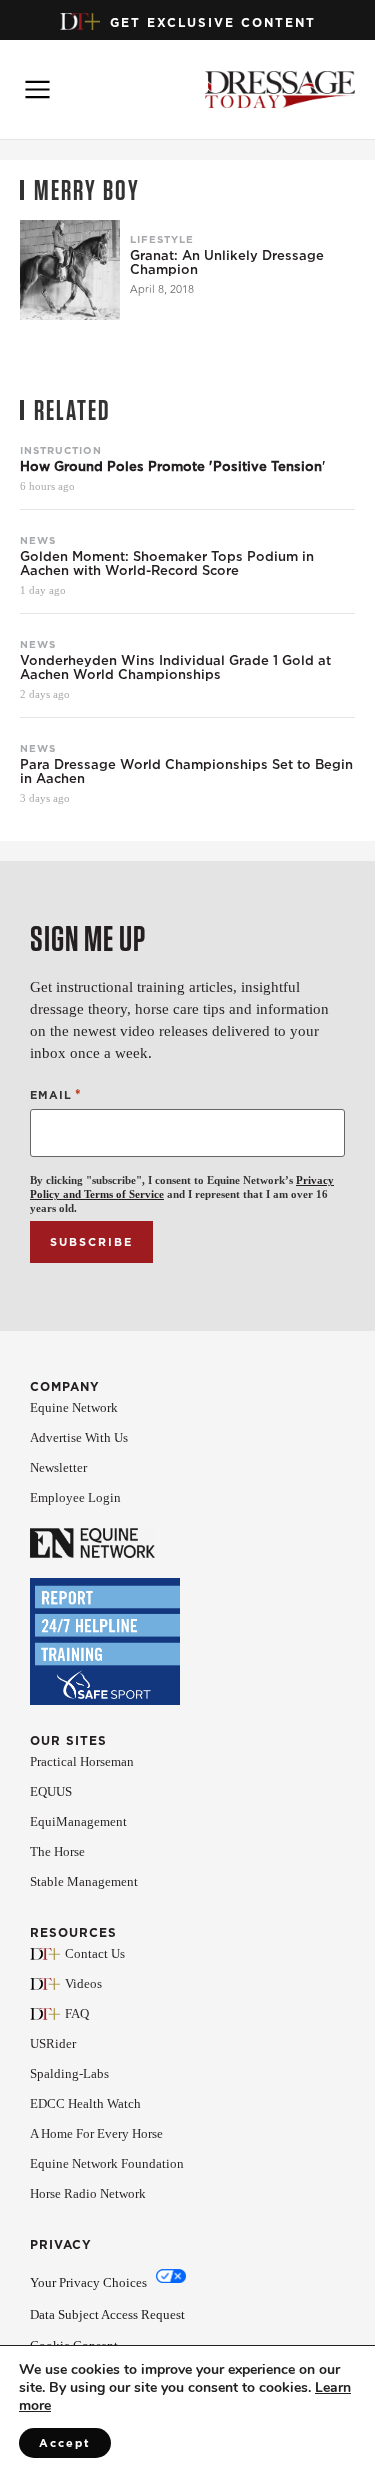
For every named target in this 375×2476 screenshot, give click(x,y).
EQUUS (51, 1791)
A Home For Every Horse (96, 2133)
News (38, 540)
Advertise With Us (79, 1437)
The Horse (57, 1851)
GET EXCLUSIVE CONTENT (213, 22)
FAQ (77, 2013)
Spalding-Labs (69, 2073)
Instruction (61, 450)
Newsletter (58, 1467)
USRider (53, 2043)
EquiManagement (78, 1821)
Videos (83, 1983)
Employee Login (75, 1497)
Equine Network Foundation (107, 2163)
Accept (65, 2443)
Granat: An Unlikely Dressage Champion (227, 263)
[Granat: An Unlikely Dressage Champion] (70, 270)
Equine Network (74, 1407)
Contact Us (95, 1953)
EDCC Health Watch (85, 2103)
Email (56, 1094)
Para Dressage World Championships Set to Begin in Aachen (186, 772)
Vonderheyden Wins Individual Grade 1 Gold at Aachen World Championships (175, 668)
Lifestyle (162, 239)
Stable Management (84, 1881)
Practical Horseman (82, 1761)
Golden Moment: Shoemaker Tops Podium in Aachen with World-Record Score (167, 564)
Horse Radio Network (88, 2193)
